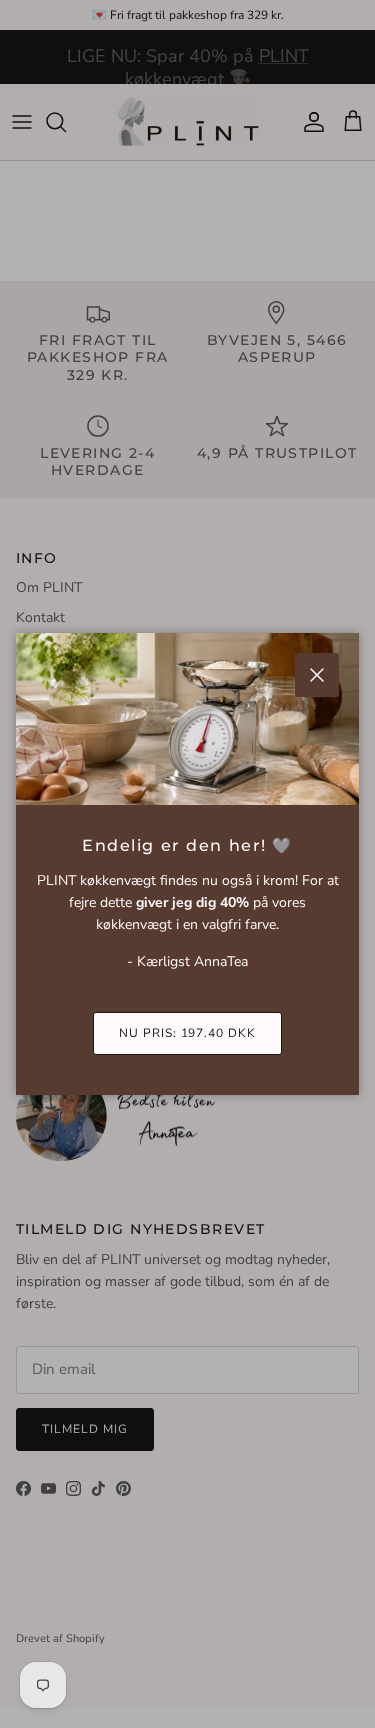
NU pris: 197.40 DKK (187, 1033)
